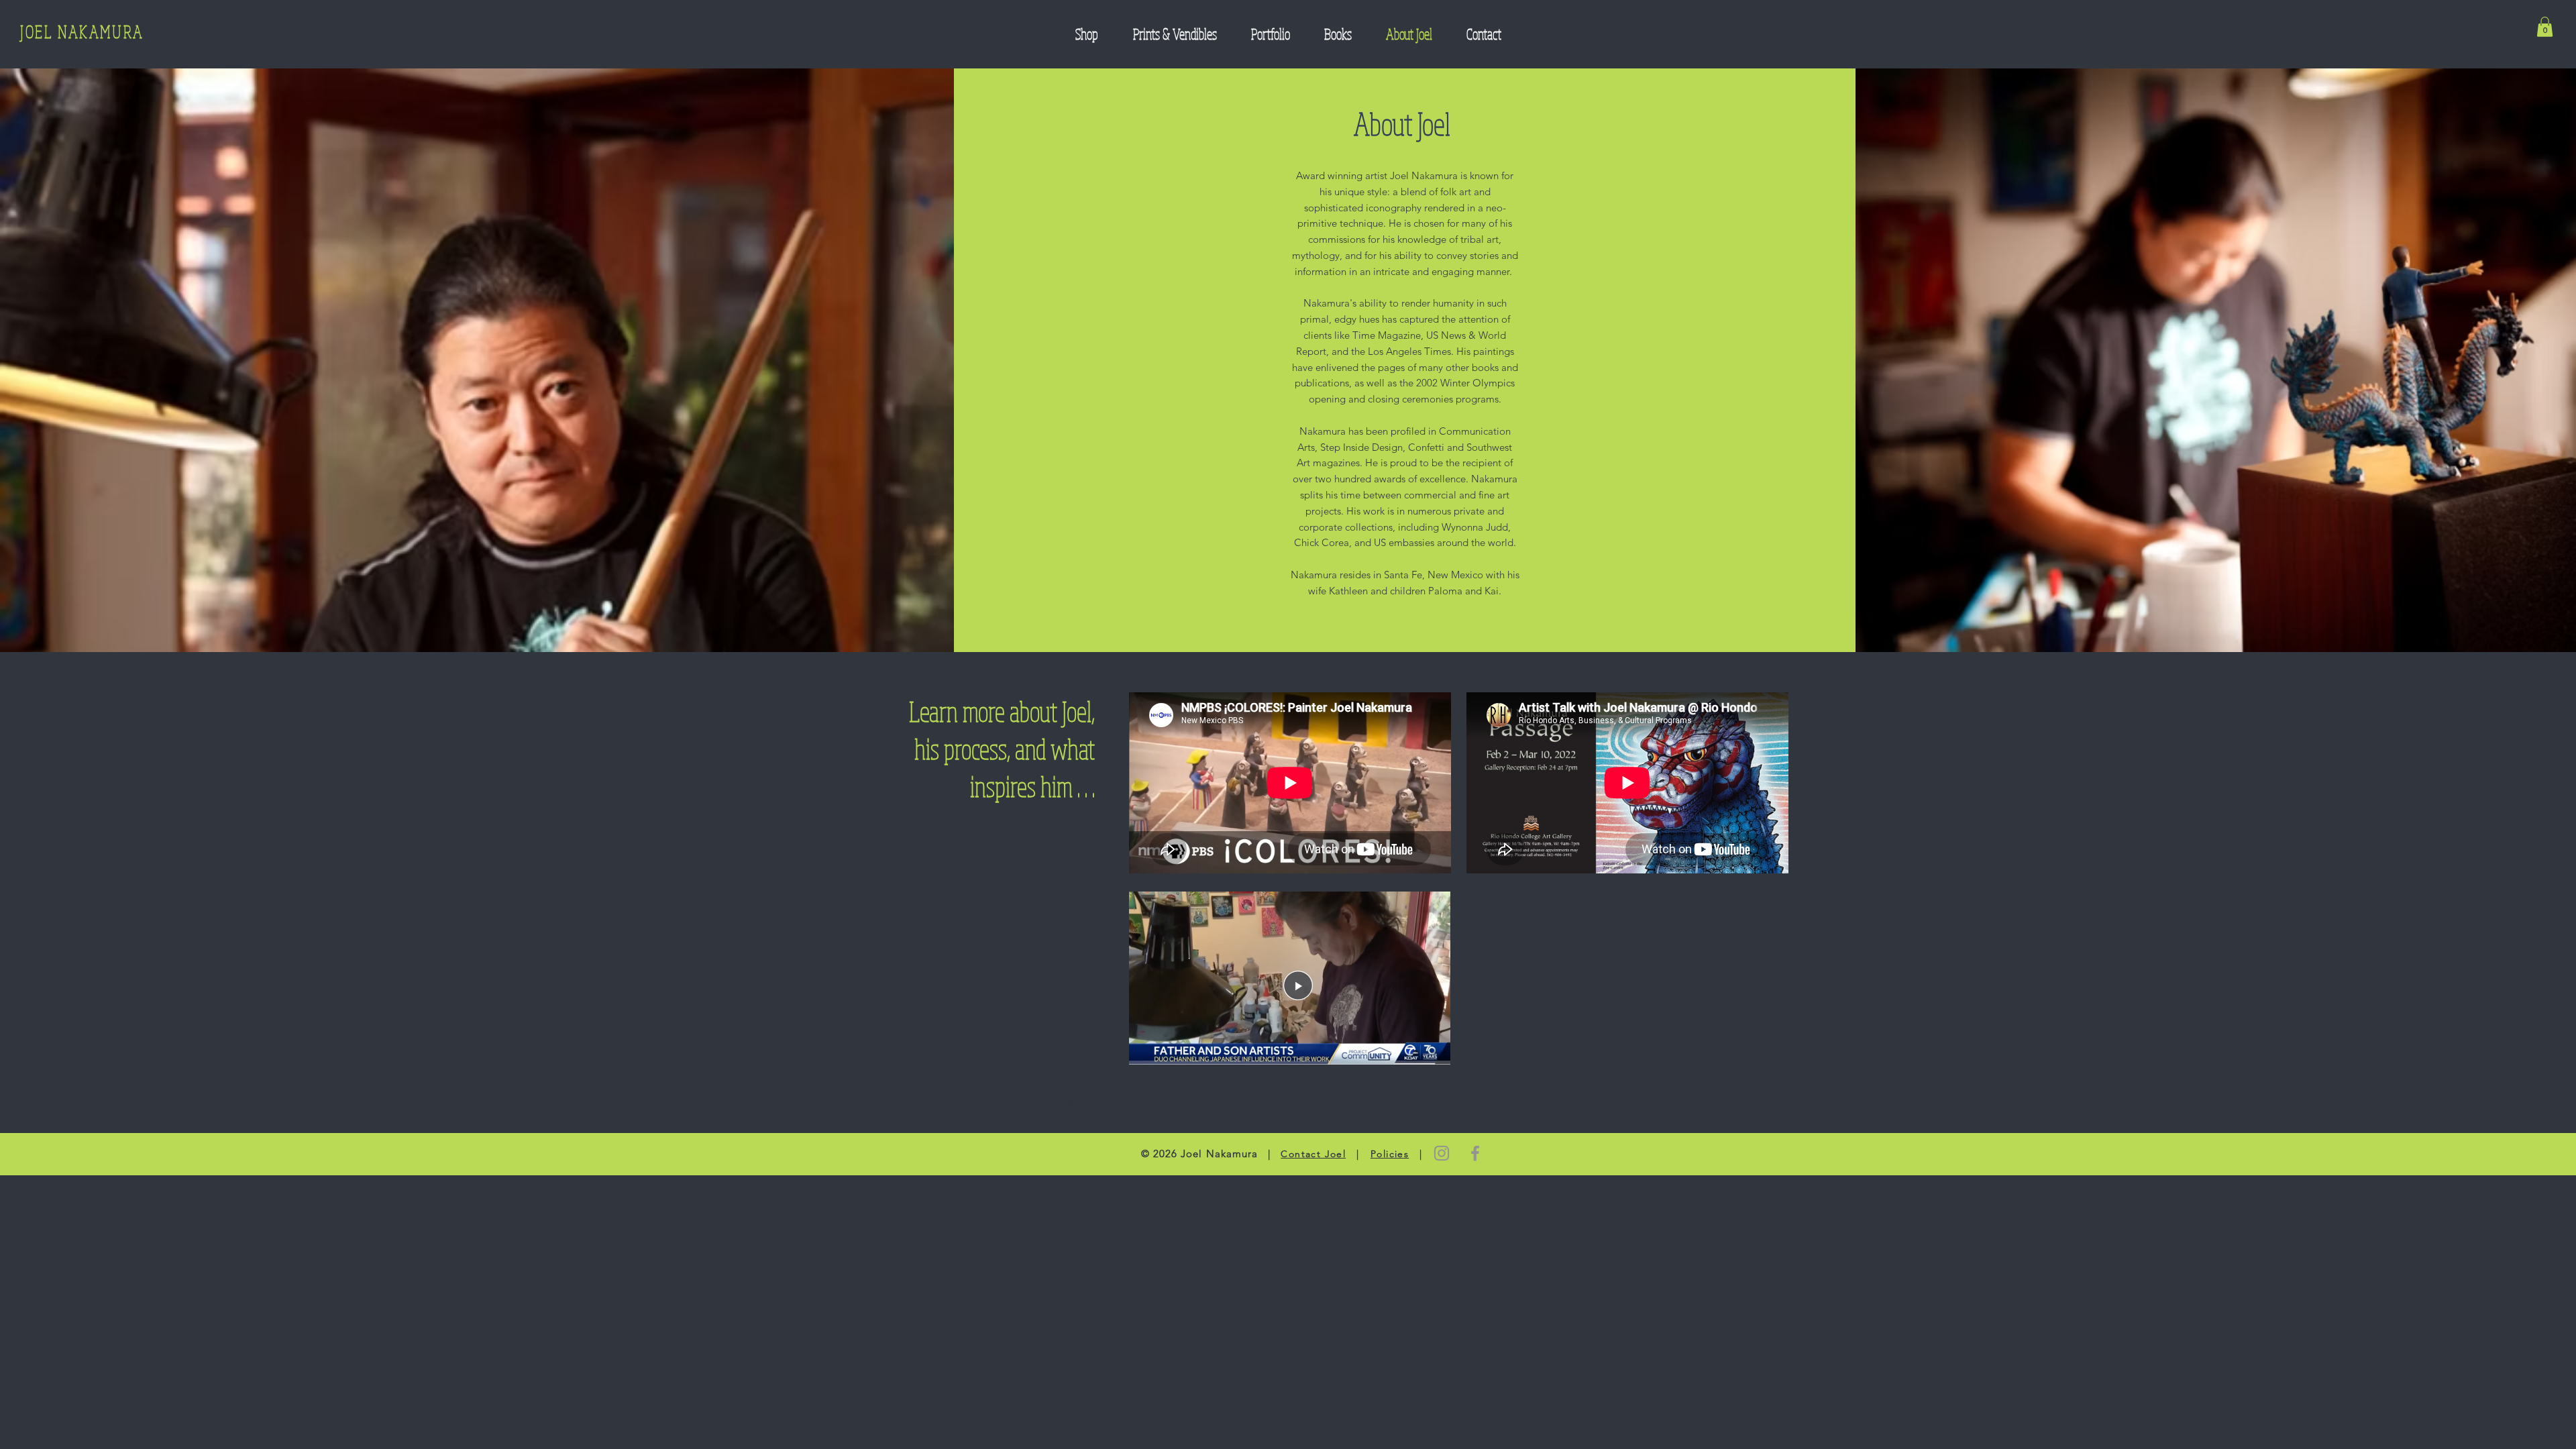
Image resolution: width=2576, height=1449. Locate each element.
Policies (1390, 1154)
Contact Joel (1313, 1154)
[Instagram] (1442, 1153)
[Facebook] (1475, 1153)
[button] (2545, 27)
